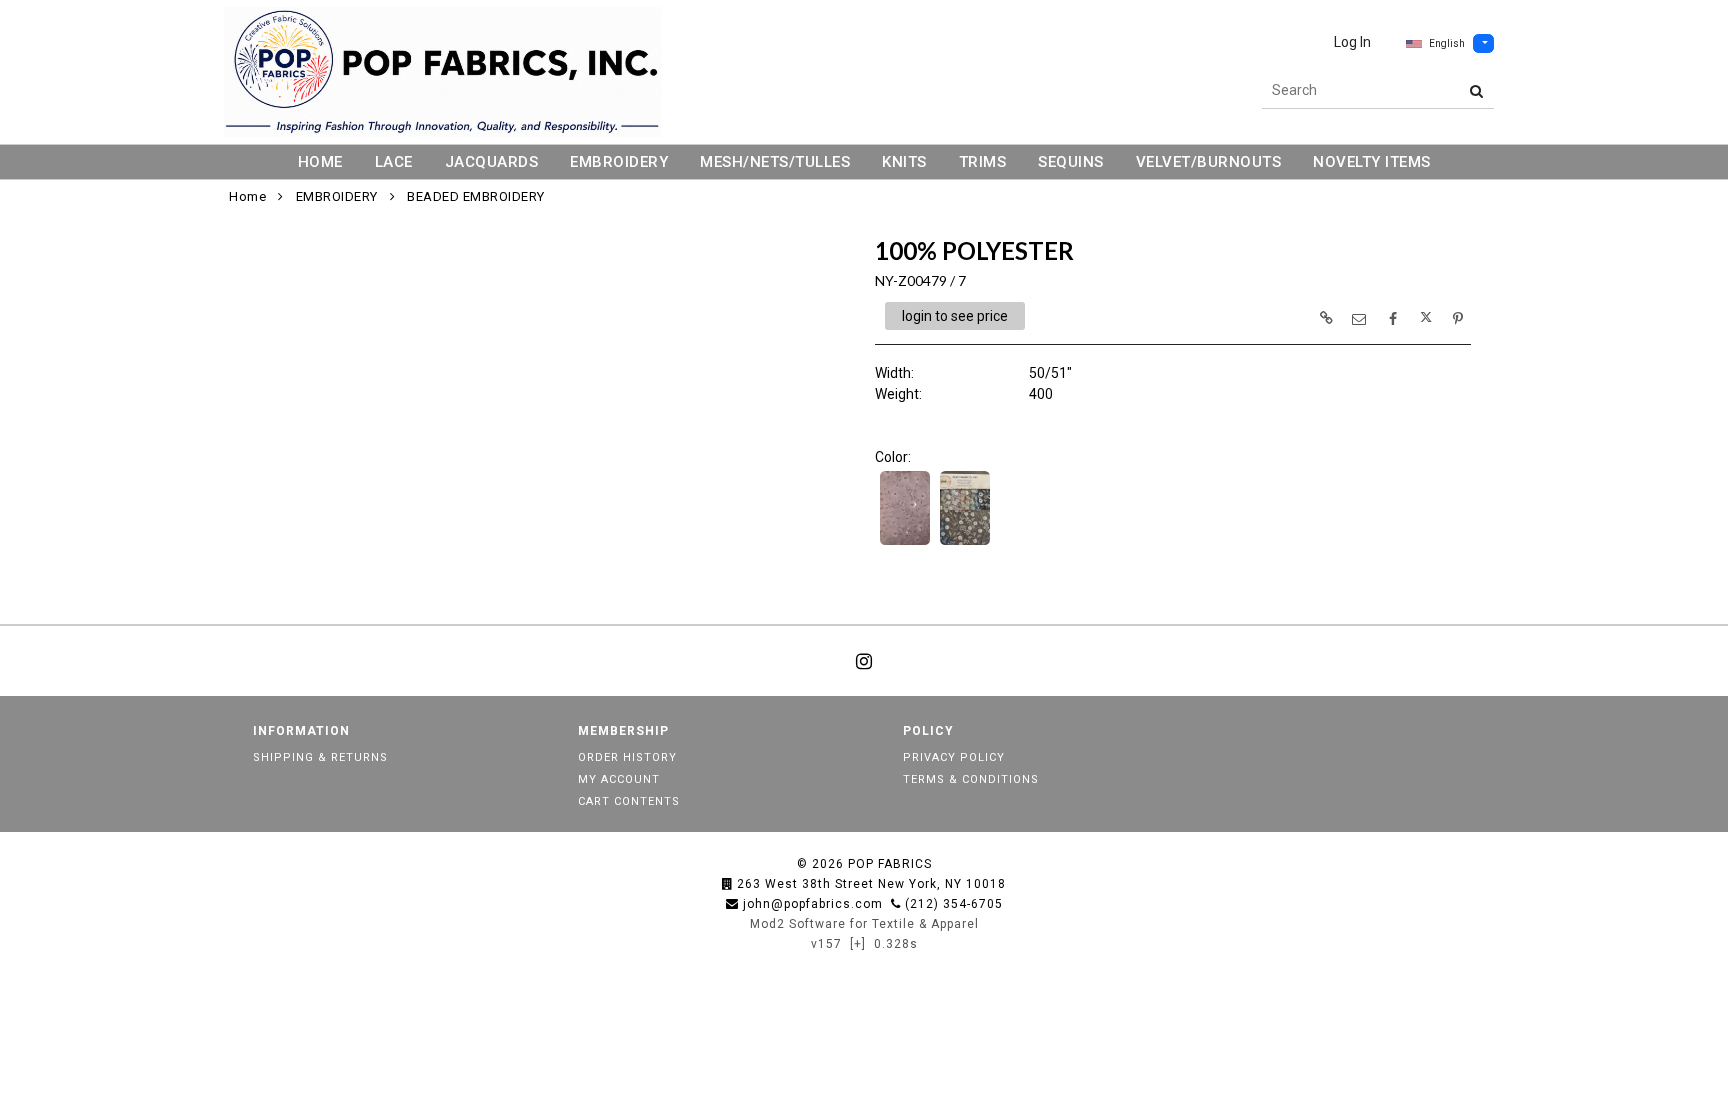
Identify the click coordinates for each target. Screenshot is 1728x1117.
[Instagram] (864, 661)
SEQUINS (1071, 162)
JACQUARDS (492, 162)
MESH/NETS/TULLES (775, 162)
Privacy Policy (954, 757)
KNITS (904, 162)
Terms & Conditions (971, 779)
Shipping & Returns (320, 757)
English (1447, 43)
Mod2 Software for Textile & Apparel (864, 924)
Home (247, 196)
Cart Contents (629, 801)
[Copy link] (1326, 318)
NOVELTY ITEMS (1372, 162)
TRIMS (983, 162)
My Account (619, 779)
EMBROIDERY (619, 162)
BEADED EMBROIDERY (476, 196)
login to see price (955, 316)
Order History (627, 757)
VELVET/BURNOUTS (1209, 162)
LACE (394, 162)
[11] (905, 543)
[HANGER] (965, 543)
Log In (1352, 42)
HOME (320, 162)
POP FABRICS (890, 864)
